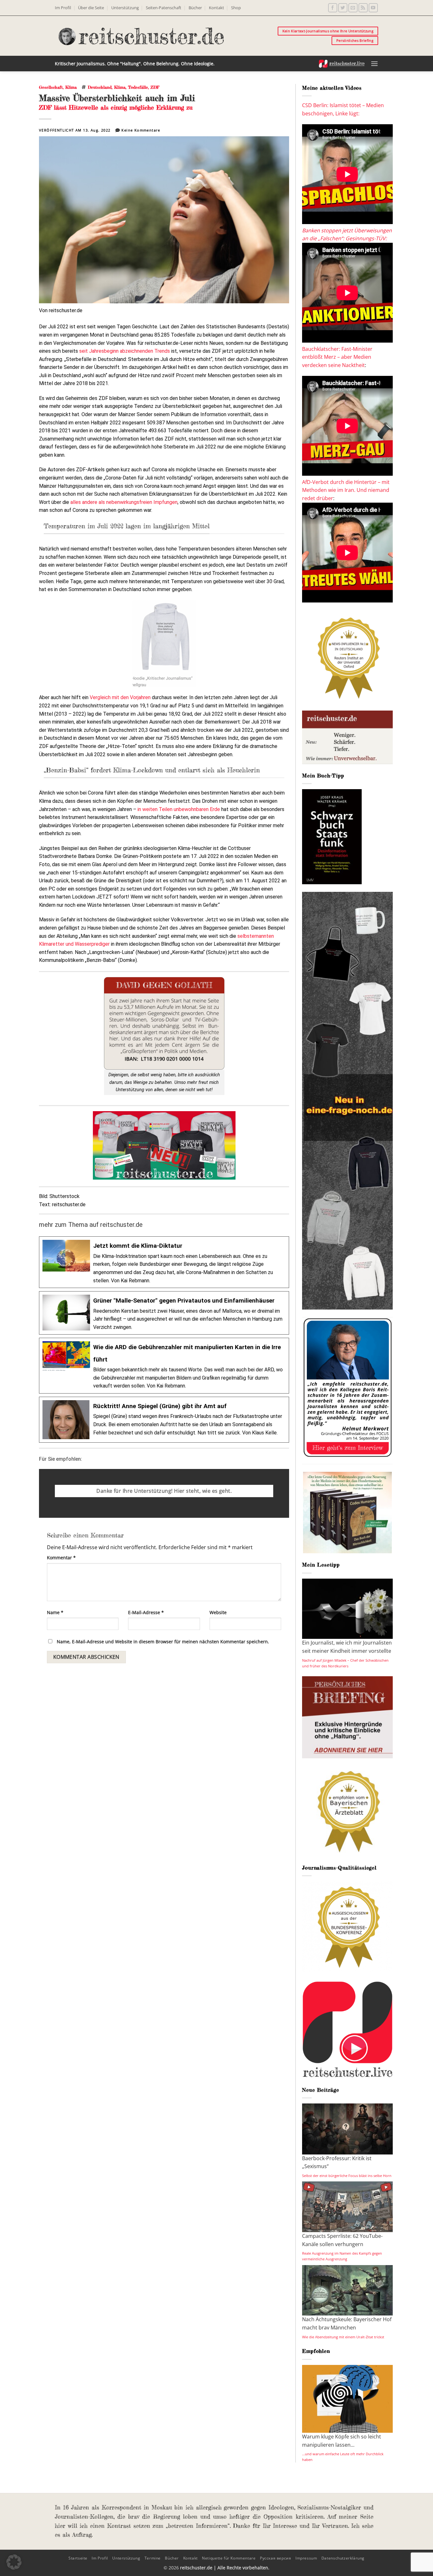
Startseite (78, 2558)
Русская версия (276, 2558)
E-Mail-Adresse (146, 1612)
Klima (71, 87)
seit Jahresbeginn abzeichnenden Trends (125, 351)
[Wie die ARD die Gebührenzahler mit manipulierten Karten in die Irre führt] (164, 1366)
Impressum (306, 2558)
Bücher (195, 8)
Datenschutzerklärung (343, 2558)
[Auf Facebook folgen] (333, 8)
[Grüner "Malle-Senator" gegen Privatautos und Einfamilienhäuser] (164, 1313)
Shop (236, 8)
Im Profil (63, 8)
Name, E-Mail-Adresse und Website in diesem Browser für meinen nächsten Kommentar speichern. (163, 1642)
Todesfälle (138, 87)
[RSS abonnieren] (363, 8)
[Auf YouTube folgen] (373, 8)
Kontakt (217, 8)
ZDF (155, 87)
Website (218, 1612)
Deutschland (100, 87)
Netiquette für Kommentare (229, 2558)
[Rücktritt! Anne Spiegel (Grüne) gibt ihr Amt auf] (164, 1420)
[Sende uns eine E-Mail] (353, 8)
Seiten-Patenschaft (164, 8)
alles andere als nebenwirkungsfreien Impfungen (124, 502)
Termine (153, 2558)
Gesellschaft (51, 87)
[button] (374, 64)
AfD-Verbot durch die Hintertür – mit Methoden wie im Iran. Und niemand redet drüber (346, 490)
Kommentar (61, 1558)
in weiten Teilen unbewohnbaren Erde (179, 809)
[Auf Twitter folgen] (343, 8)
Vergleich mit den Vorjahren (120, 697)
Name (55, 1612)
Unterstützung (125, 8)
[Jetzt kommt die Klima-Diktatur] (164, 1262)
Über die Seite (91, 8)
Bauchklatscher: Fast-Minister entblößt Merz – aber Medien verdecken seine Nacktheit (337, 357)
